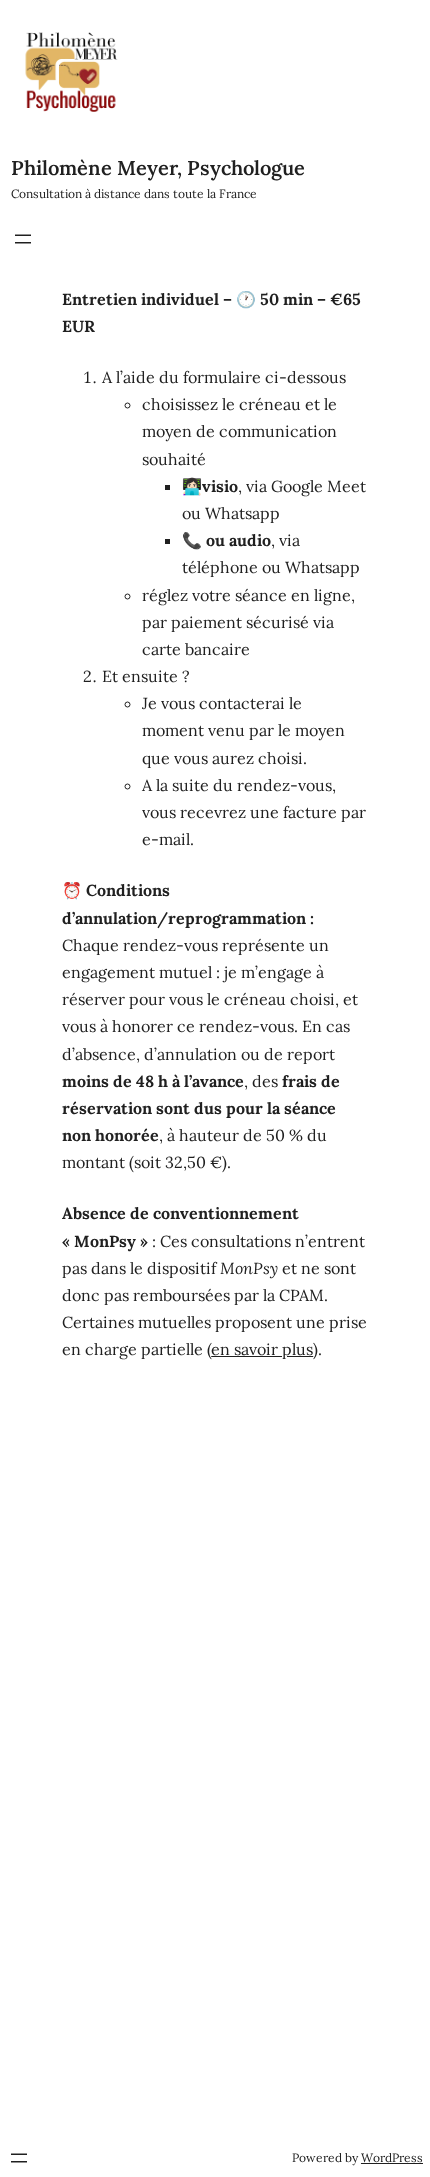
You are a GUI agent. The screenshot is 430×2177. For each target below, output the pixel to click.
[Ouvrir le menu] (23, 239)
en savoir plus (262, 1349)
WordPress (392, 2157)
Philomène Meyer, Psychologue (158, 167)
